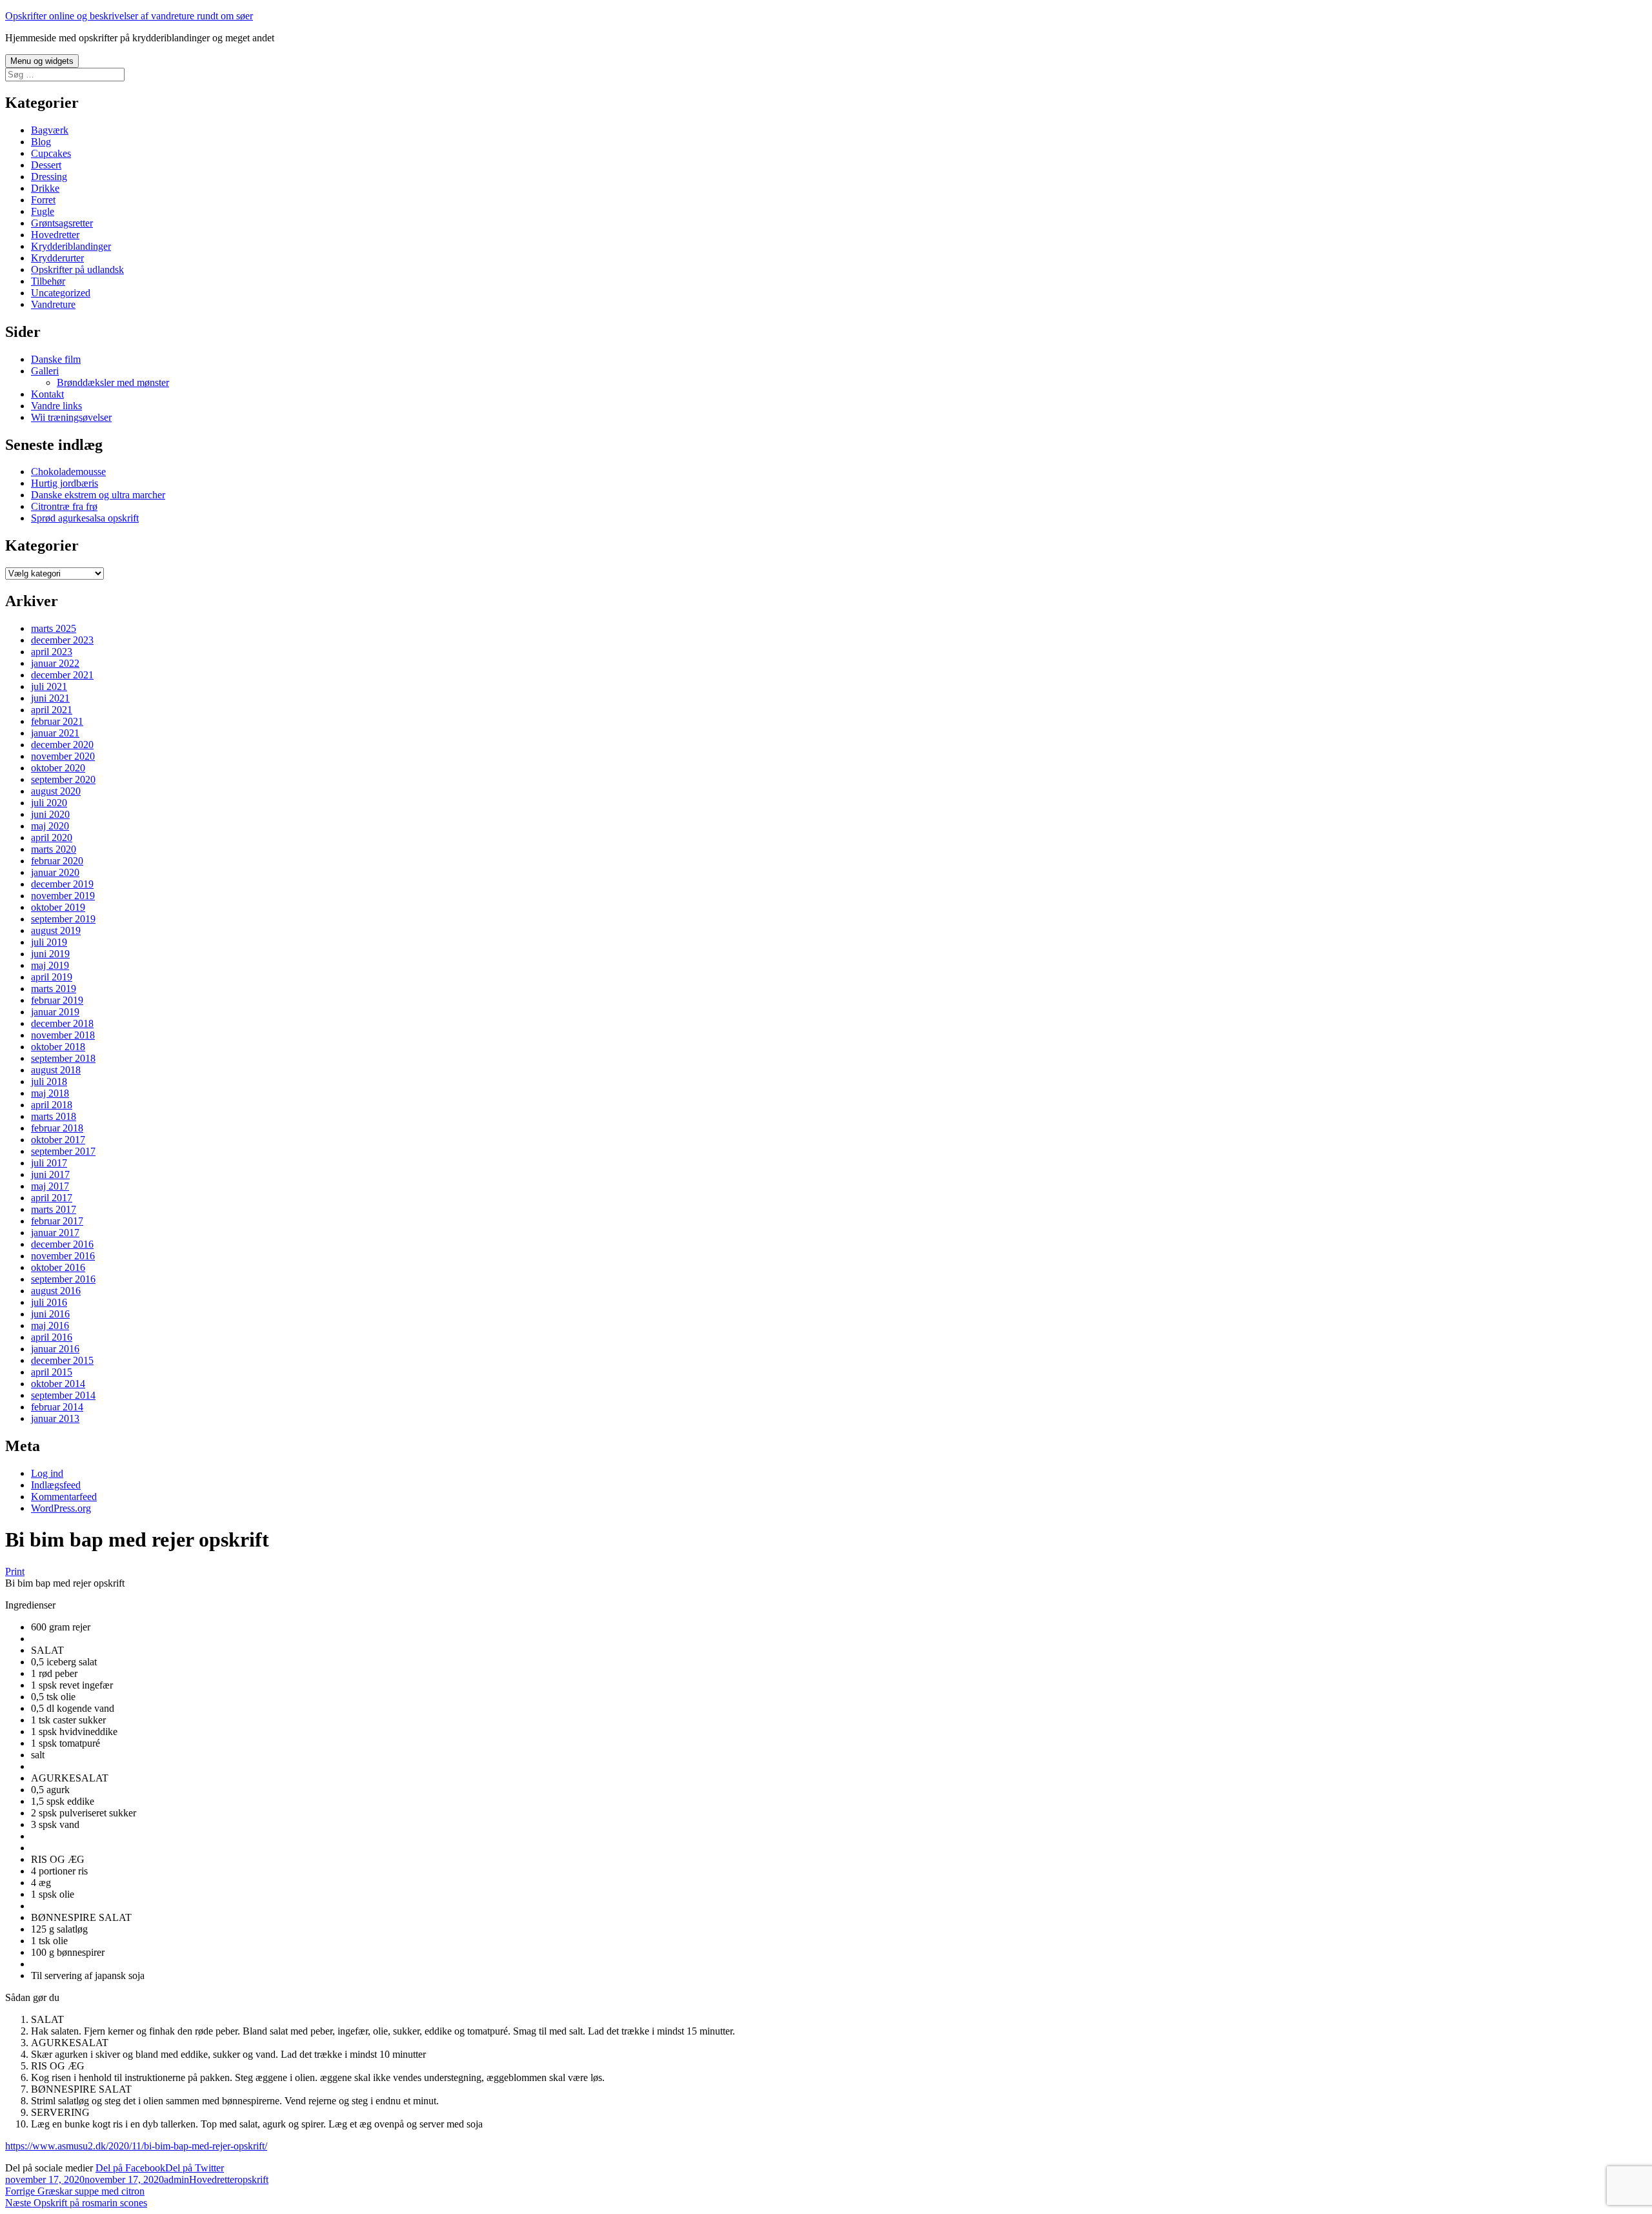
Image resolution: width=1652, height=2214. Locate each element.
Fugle (43, 211)
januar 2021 (55, 733)
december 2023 (62, 640)
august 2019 (56, 930)
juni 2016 (50, 1314)
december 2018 (62, 1023)
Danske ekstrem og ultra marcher (98, 495)
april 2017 (52, 1198)
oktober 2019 (58, 907)
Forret (43, 200)
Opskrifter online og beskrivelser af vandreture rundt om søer (129, 16)
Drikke (45, 188)
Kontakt (47, 394)
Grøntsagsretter (62, 223)
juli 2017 (49, 1163)
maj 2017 (50, 1186)
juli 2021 (49, 686)
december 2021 (62, 675)
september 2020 (63, 779)
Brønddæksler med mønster (113, 382)
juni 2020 (50, 814)
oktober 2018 (58, 1047)
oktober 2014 (58, 1384)
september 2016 (63, 1279)
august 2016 (56, 1291)
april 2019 (52, 977)
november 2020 (63, 756)
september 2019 (63, 919)
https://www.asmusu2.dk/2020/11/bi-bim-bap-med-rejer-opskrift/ (136, 2146)
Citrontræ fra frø (64, 506)
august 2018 (56, 1070)
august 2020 (56, 791)
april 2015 (52, 1372)
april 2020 (52, 838)
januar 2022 (55, 663)
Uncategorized (61, 293)
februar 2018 (57, 1128)
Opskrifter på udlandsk (77, 269)
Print (15, 1571)
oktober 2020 (58, 768)
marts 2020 (54, 849)
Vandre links (56, 406)
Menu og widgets (42, 61)
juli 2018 (49, 1082)
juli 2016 (49, 1302)
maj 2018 (50, 1093)
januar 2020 (55, 872)
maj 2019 (50, 965)
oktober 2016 (58, 1267)
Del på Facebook (130, 2168)
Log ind (47, 1473)
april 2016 (52, 1337)
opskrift (253, 2179)
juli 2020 (49, 803)
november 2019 (63, 896)
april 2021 (52, 710)
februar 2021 (57, 721)
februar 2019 (57, 1000)
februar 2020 (57, 861)
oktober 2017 (58, 1140)
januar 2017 (55, 1233)
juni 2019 (50, 954)
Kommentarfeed (64, 1497)
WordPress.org (61, 1508)
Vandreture (53, 304)
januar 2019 (55, 1012)
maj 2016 (50, 1325)
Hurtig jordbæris (65, 483)
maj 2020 (50, 826)
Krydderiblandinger (71, 246)
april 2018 (52, 1105)
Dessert (46, 165)
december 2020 (62, 745)
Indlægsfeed (56, 1485)
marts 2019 (54, 989)
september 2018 (63, 1058)
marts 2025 (54, 628)
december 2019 (62, 884)
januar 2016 (55, 1349)
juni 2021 (50, 698)
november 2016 (63, 1256)
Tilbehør (48, 281)
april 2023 (52, 652)
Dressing (49, 177)
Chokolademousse (68, 472)
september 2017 (63, 1151)
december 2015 (62, 1360)
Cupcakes (51, 153)
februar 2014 (57, 1407)
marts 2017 (54, 1209)
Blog (41, 142)
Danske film (56, 359)
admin (176, 2179)
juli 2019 (49, 942)
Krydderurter (57, 258)
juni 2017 (50, 1174)
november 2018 (63, 1035)
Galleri (45, 371)
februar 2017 (57, 1221)
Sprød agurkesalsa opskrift (85, 518)
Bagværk (50, 130)
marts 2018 (54, 1116)
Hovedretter (55, 235)
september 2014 (63, 1395)
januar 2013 (55, 1418)
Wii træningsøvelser (71, 417)
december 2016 (62, 1244)
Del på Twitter (195, 2168)
